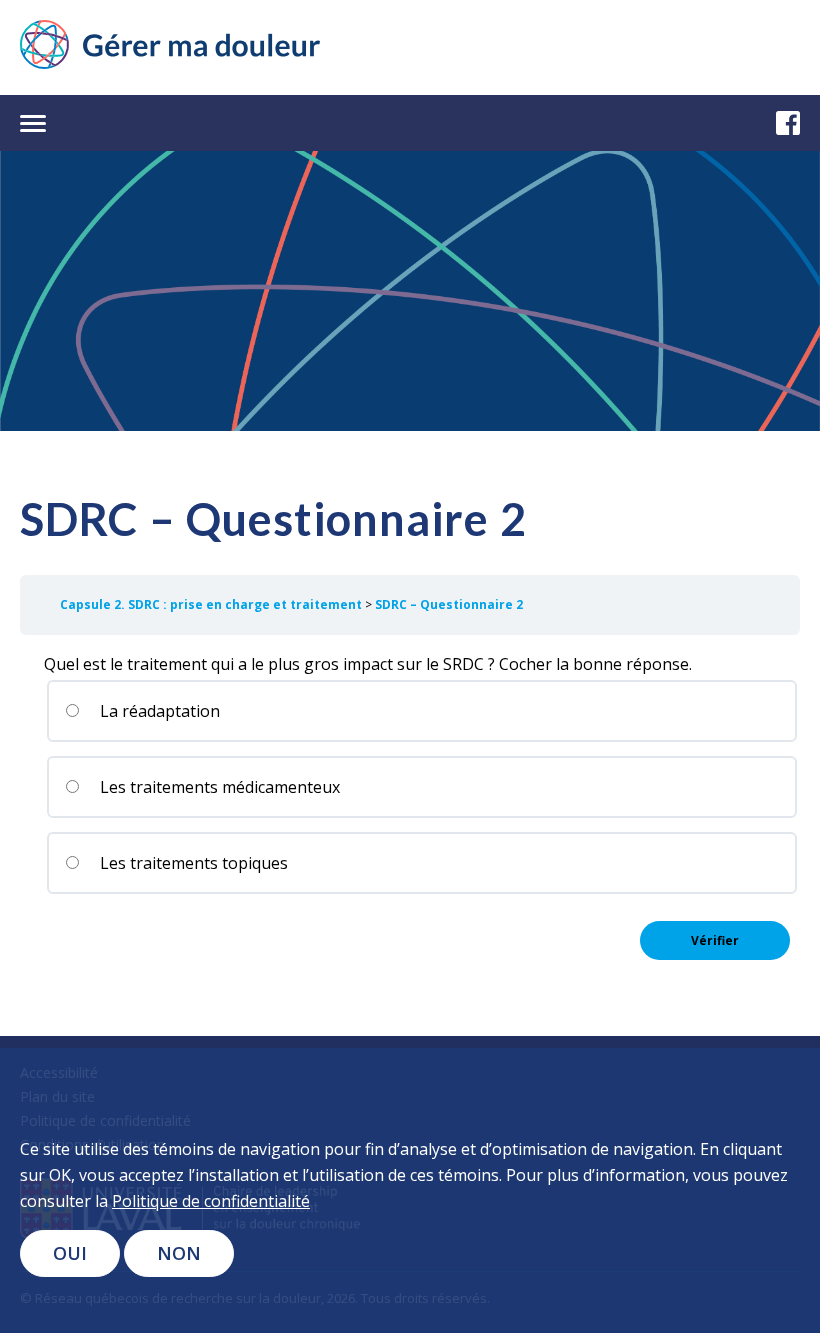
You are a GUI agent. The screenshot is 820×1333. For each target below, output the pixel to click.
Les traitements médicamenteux (218, 787)
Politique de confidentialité (211, 1201)
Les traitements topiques (192, 863)
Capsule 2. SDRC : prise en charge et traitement (212, 604)
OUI (70, 1253)
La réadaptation (158, 711)
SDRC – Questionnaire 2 (449, 604)
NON (179, 1253)
